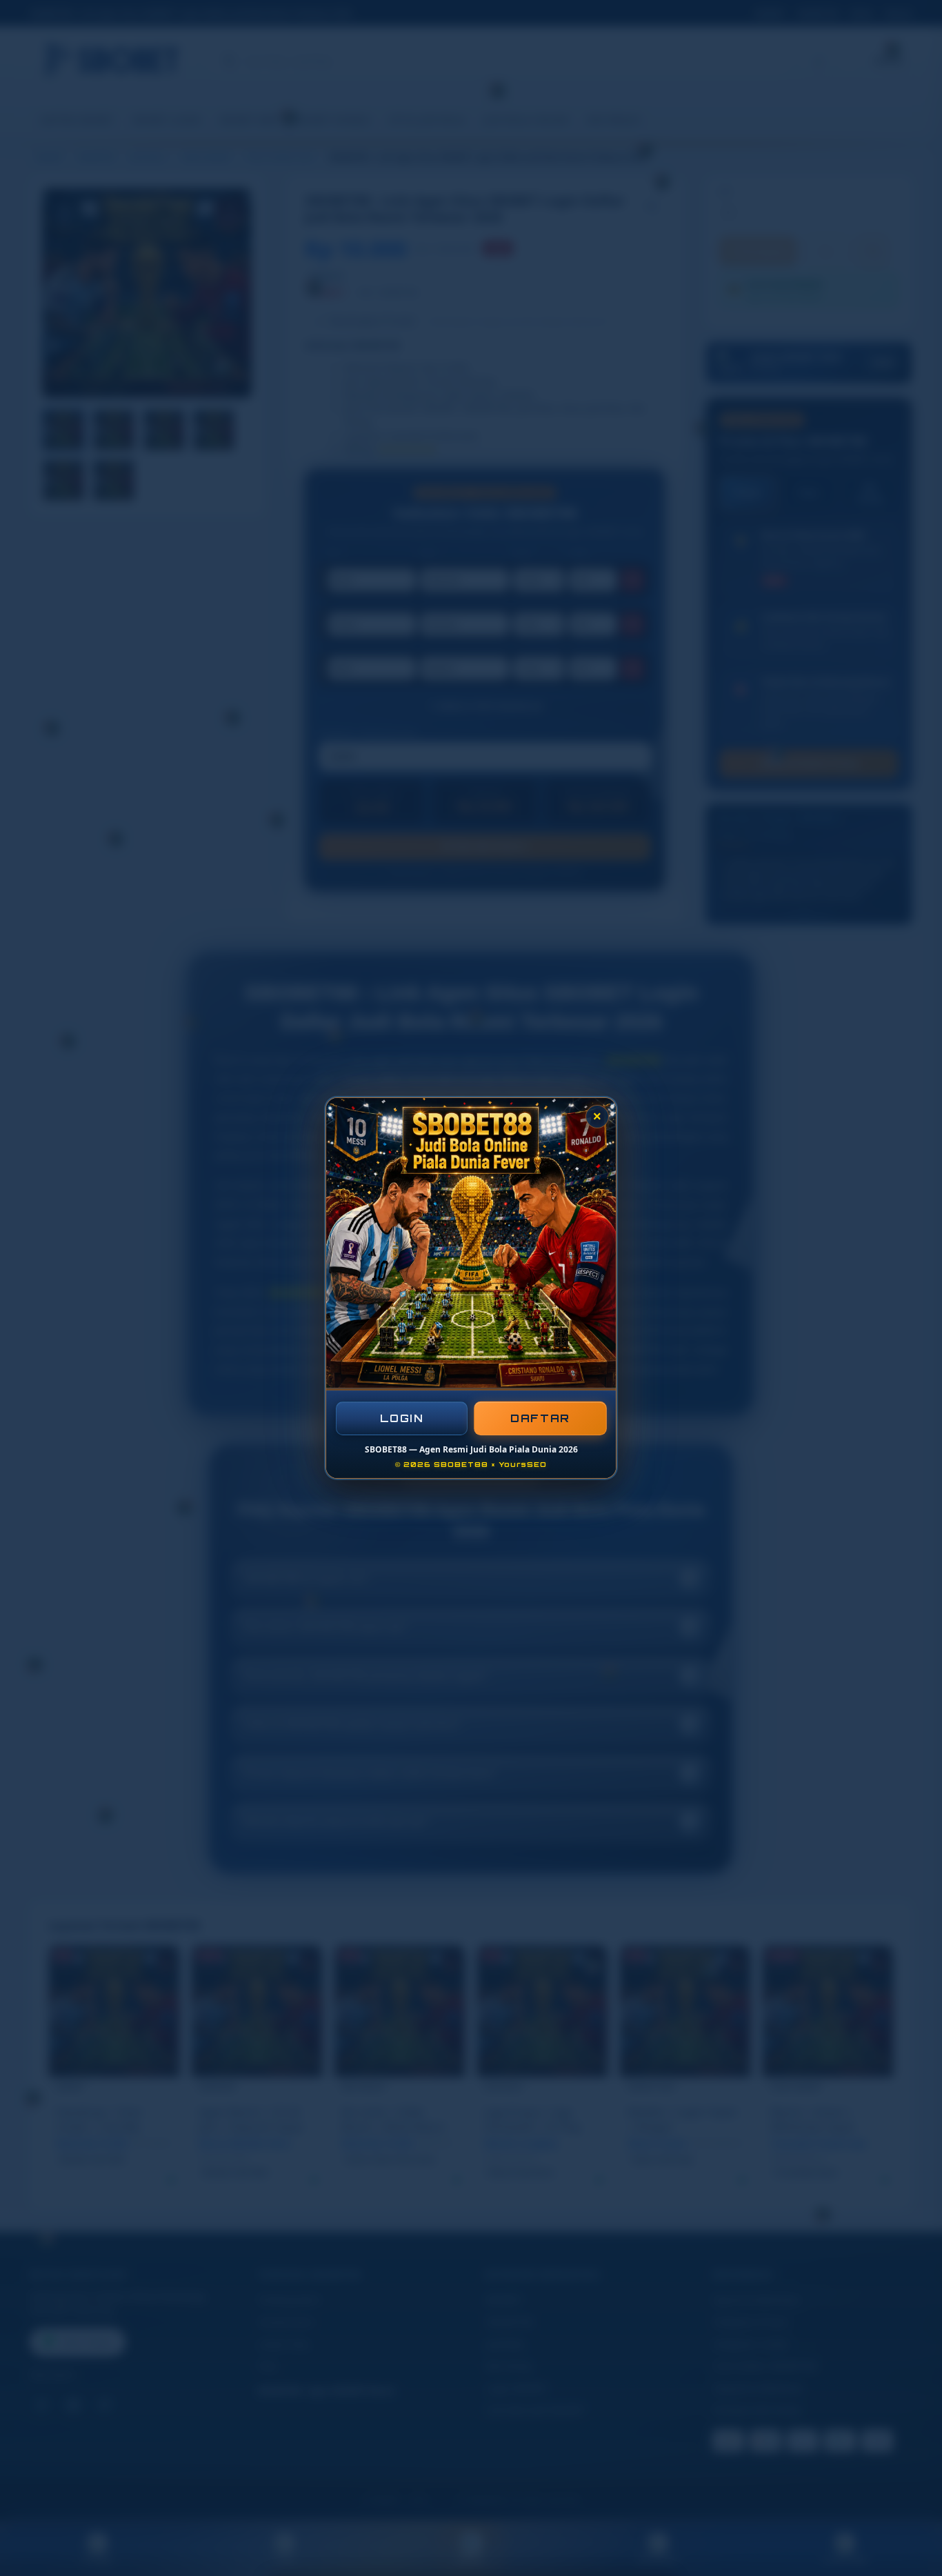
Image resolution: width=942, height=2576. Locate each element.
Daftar (541, 1418)
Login (402, 1418)
